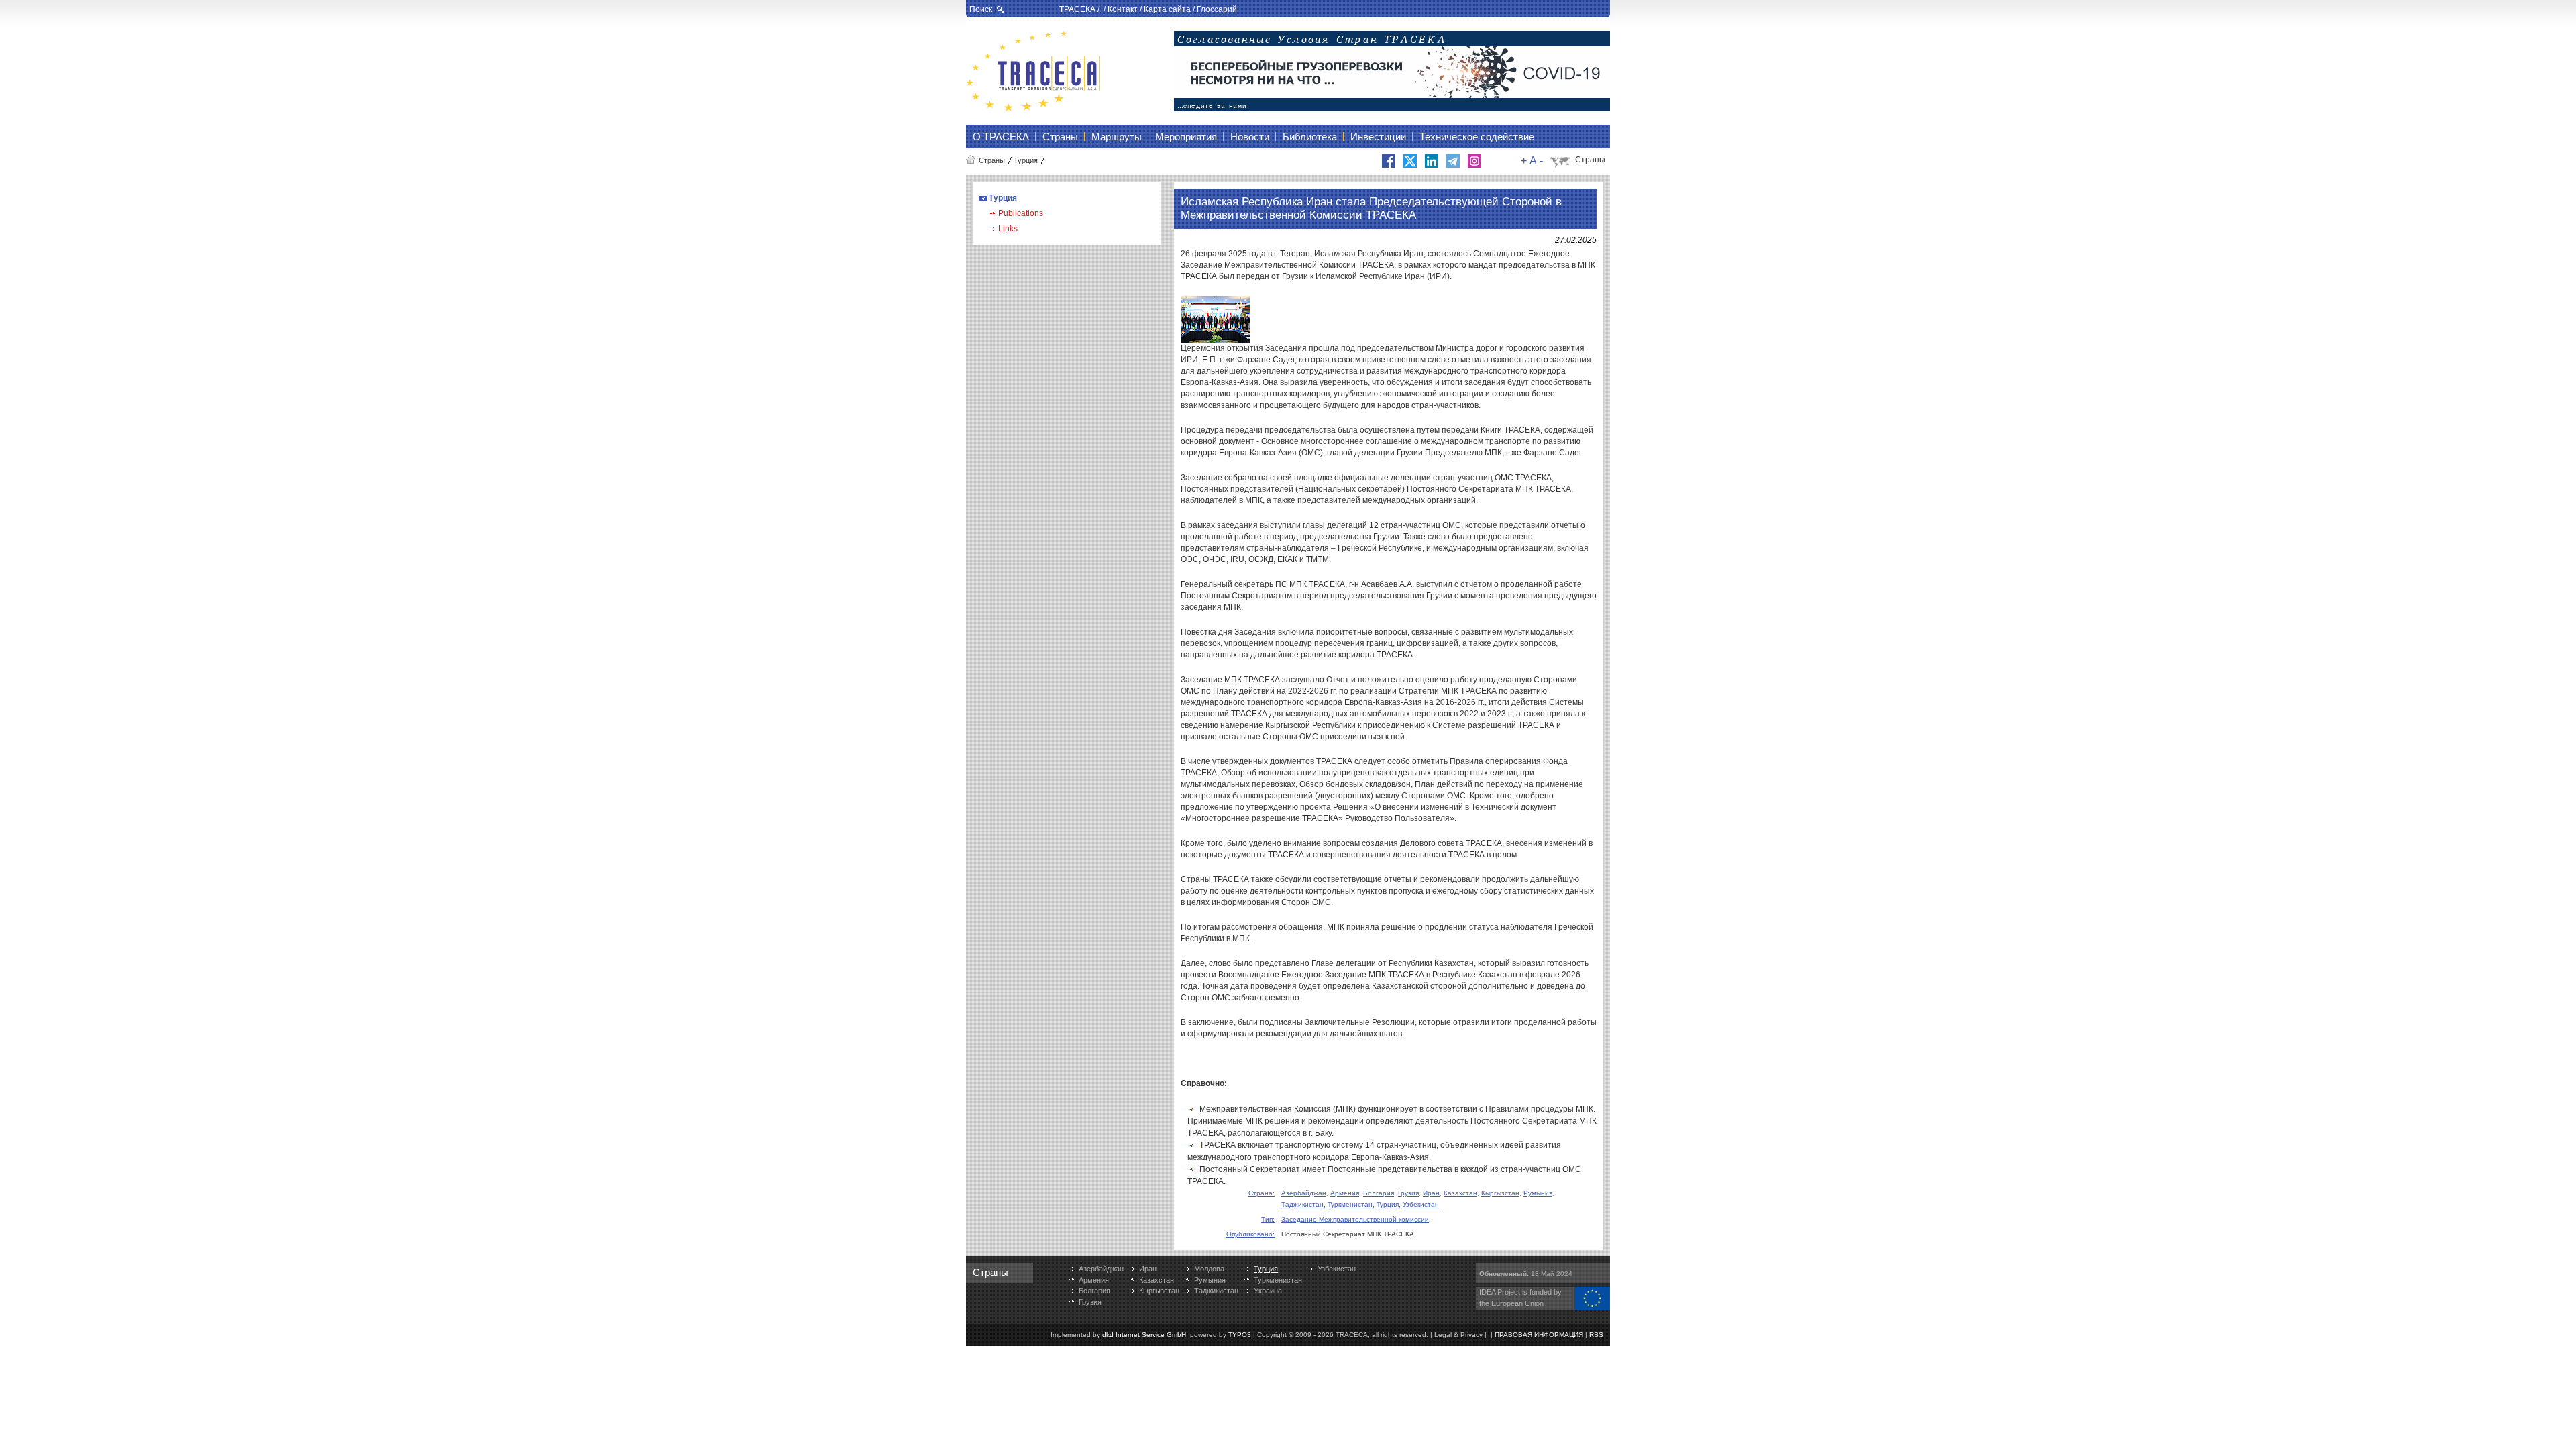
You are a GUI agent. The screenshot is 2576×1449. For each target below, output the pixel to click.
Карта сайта (1167, 9)
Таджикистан (1302, 1204)
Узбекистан (1421, 1204)
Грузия (1408, 1193)
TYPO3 (1240, 1335)
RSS (1596, 1335)
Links (1008, 229)
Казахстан (1460, 1193)
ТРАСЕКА (1077, 9)
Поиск (981, 9)
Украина (1268, 1291)
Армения (1345, 1193)
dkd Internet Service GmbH (1144, 1335)
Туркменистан (1350, 1204)
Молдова (1209, 1269)
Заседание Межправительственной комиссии (1355, 1219)
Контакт (1123, 9)
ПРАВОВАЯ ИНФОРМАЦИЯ (1539, 1335)
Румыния (1538, 1193)
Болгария (1379, 1193)
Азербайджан (1304, 1193)
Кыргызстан (1500, 1193)
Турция (1026, 160)
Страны (992, 160)
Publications (1021, 213)
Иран (1431, 1193)
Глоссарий (1217, 9)
